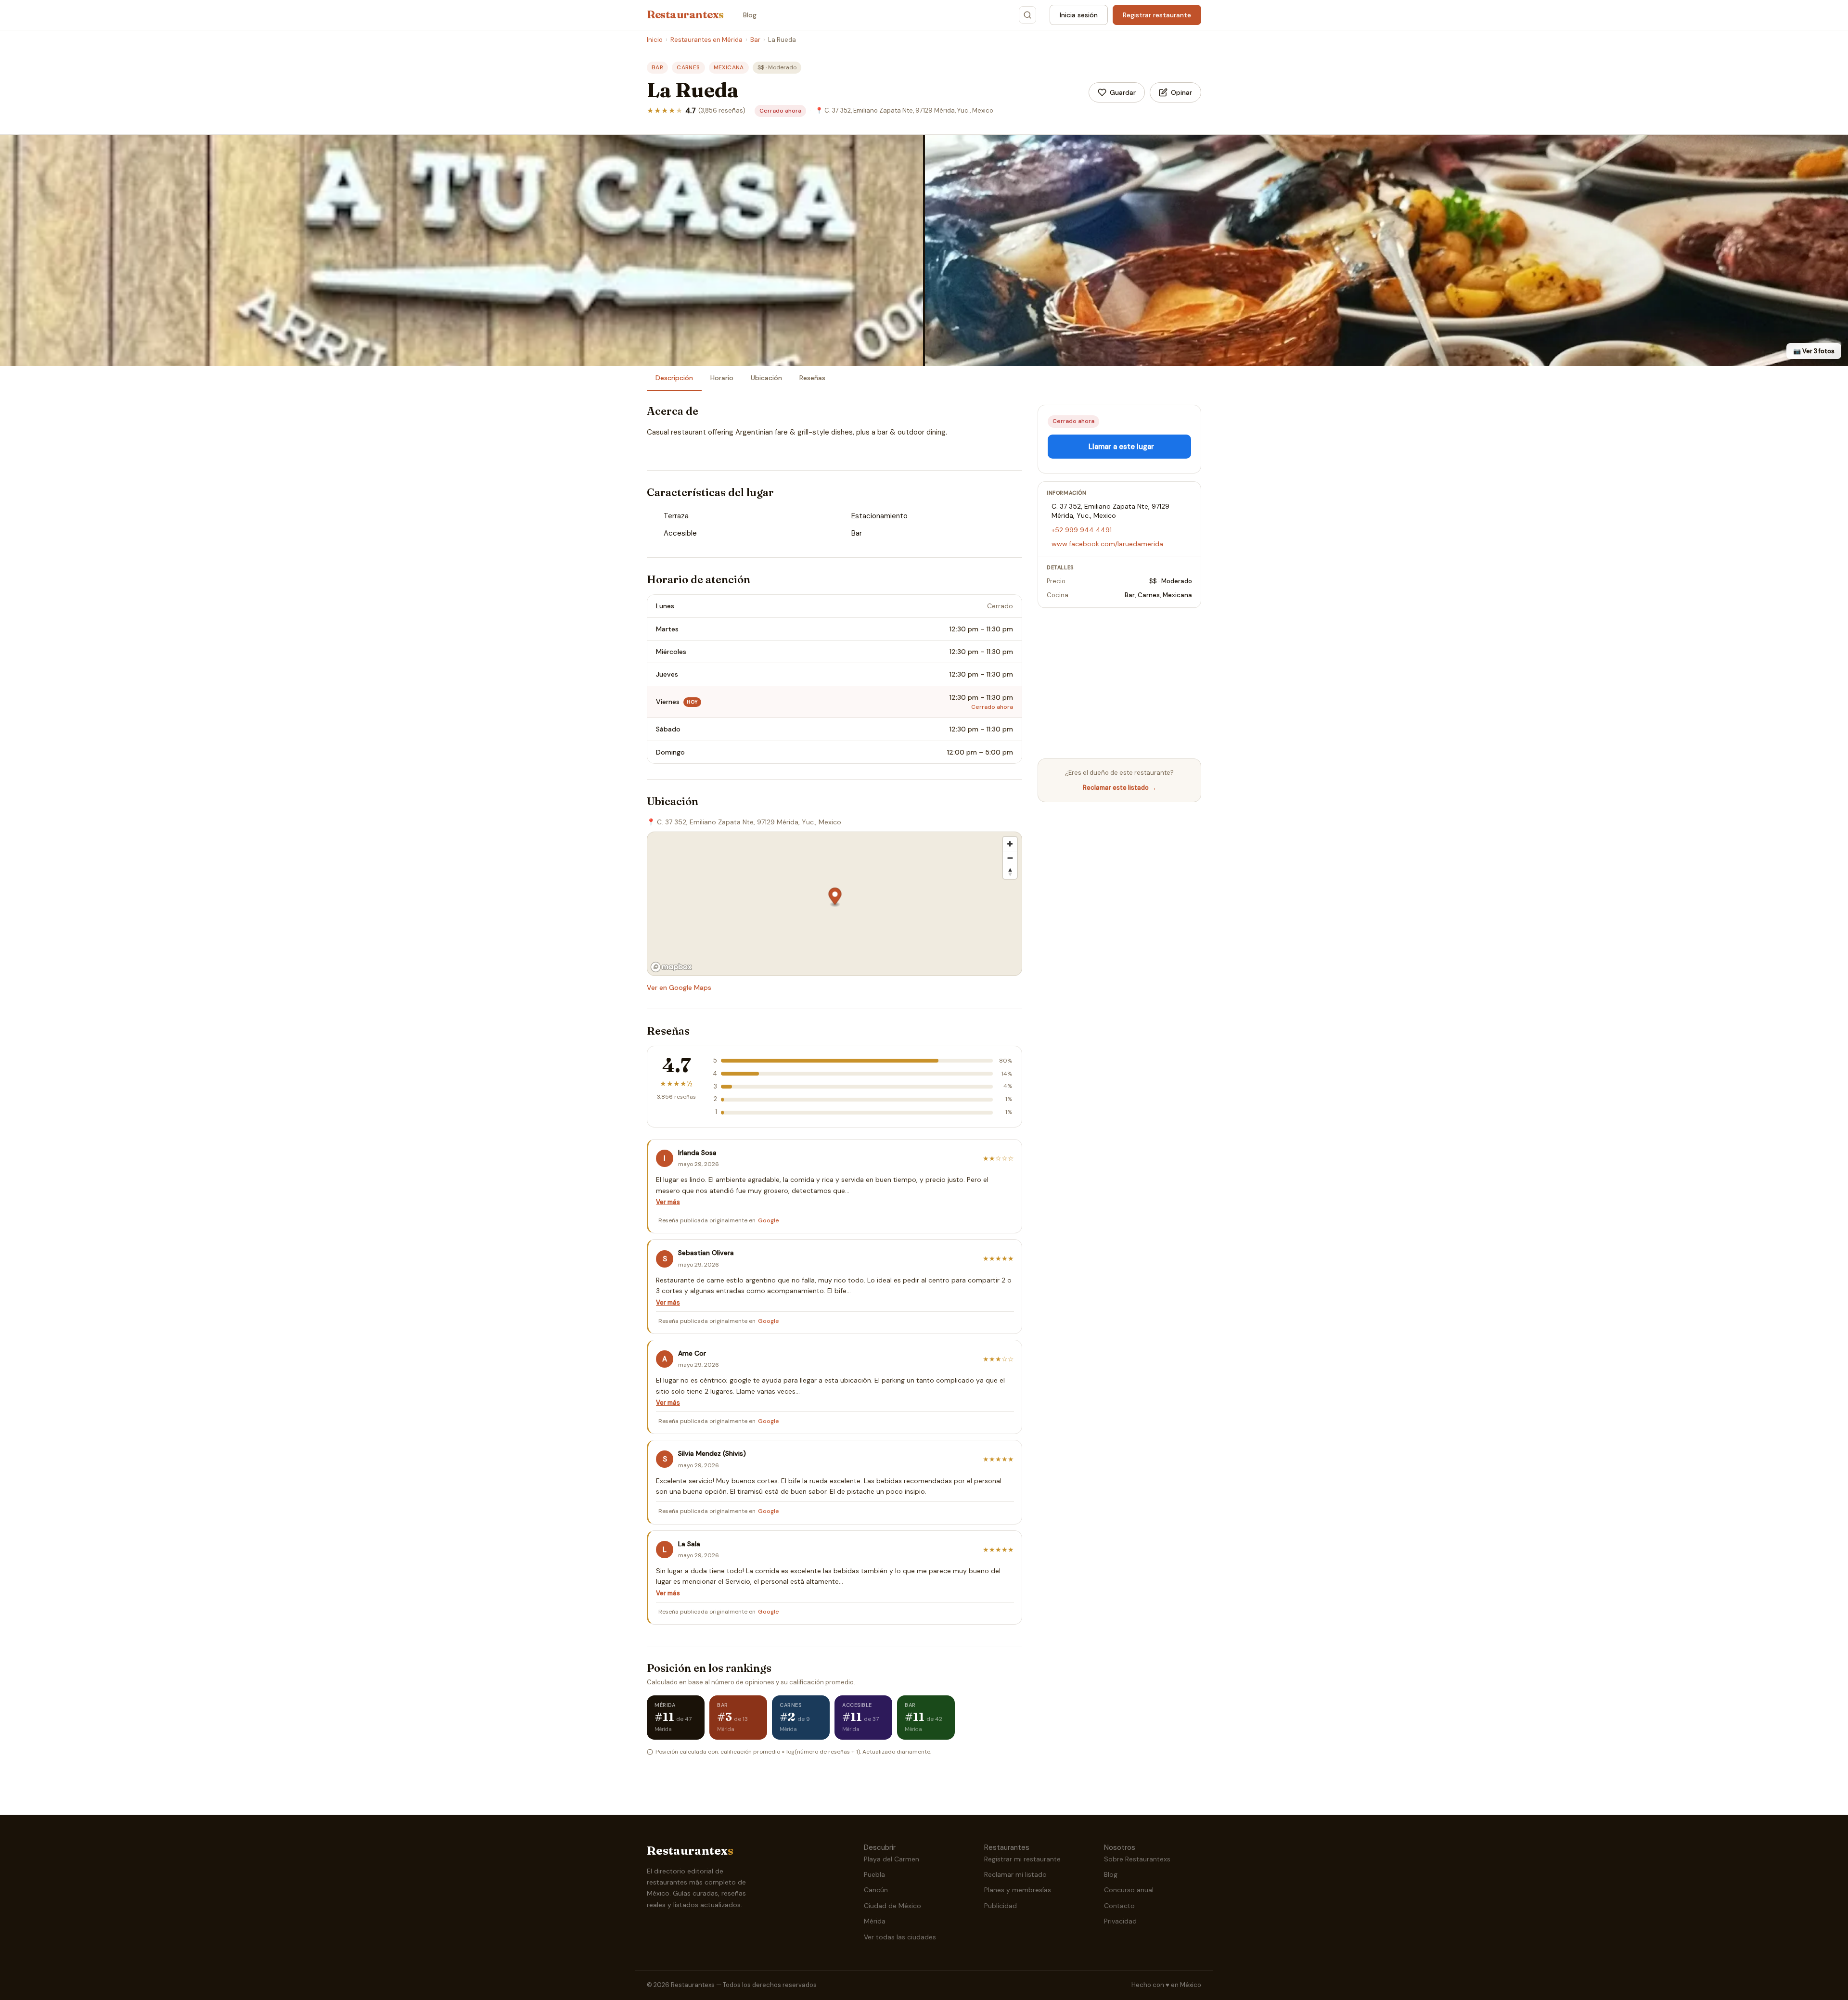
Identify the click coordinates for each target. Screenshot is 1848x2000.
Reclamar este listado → (1120, 788)
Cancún (876, 1890)
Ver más (668, 1202)
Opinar (1181, 92)
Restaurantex (685, 14)
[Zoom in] (1010, 844)
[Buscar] (1027, 15)
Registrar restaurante (1157, 15)
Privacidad (1120, 1921)
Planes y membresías (1018, 1890)
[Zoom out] (1010, 858)
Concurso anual (1129, 1890)
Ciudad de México (892, 1906)
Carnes (688, 67)
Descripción (674, 378)
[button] (835, 897)
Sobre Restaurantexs (1137, 1859)
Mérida (875, 1921)
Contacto (1119, 1906)
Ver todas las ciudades (900, 1937)
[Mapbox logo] (671, 967)
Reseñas (812, 378)
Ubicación (766, 378)
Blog (750, 15)
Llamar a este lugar (1121, 447)
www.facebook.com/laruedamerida (1107, 544)
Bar (755, 40)
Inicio (655, 40)
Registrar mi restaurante (1022, 1859)
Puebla (874, 1874)
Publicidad (1001, 1906)
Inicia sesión (1079, 15)
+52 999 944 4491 (1082, 530)
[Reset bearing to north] (1010, 872)
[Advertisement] (1119, 683)
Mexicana (729, 67)
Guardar (1123, 92)
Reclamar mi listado (1015, 1874)
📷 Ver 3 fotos (1814, 351)
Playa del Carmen (892, 1859)
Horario (722, 378)
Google (769, 1220)
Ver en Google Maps (679, 987)
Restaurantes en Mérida (706, 40)
